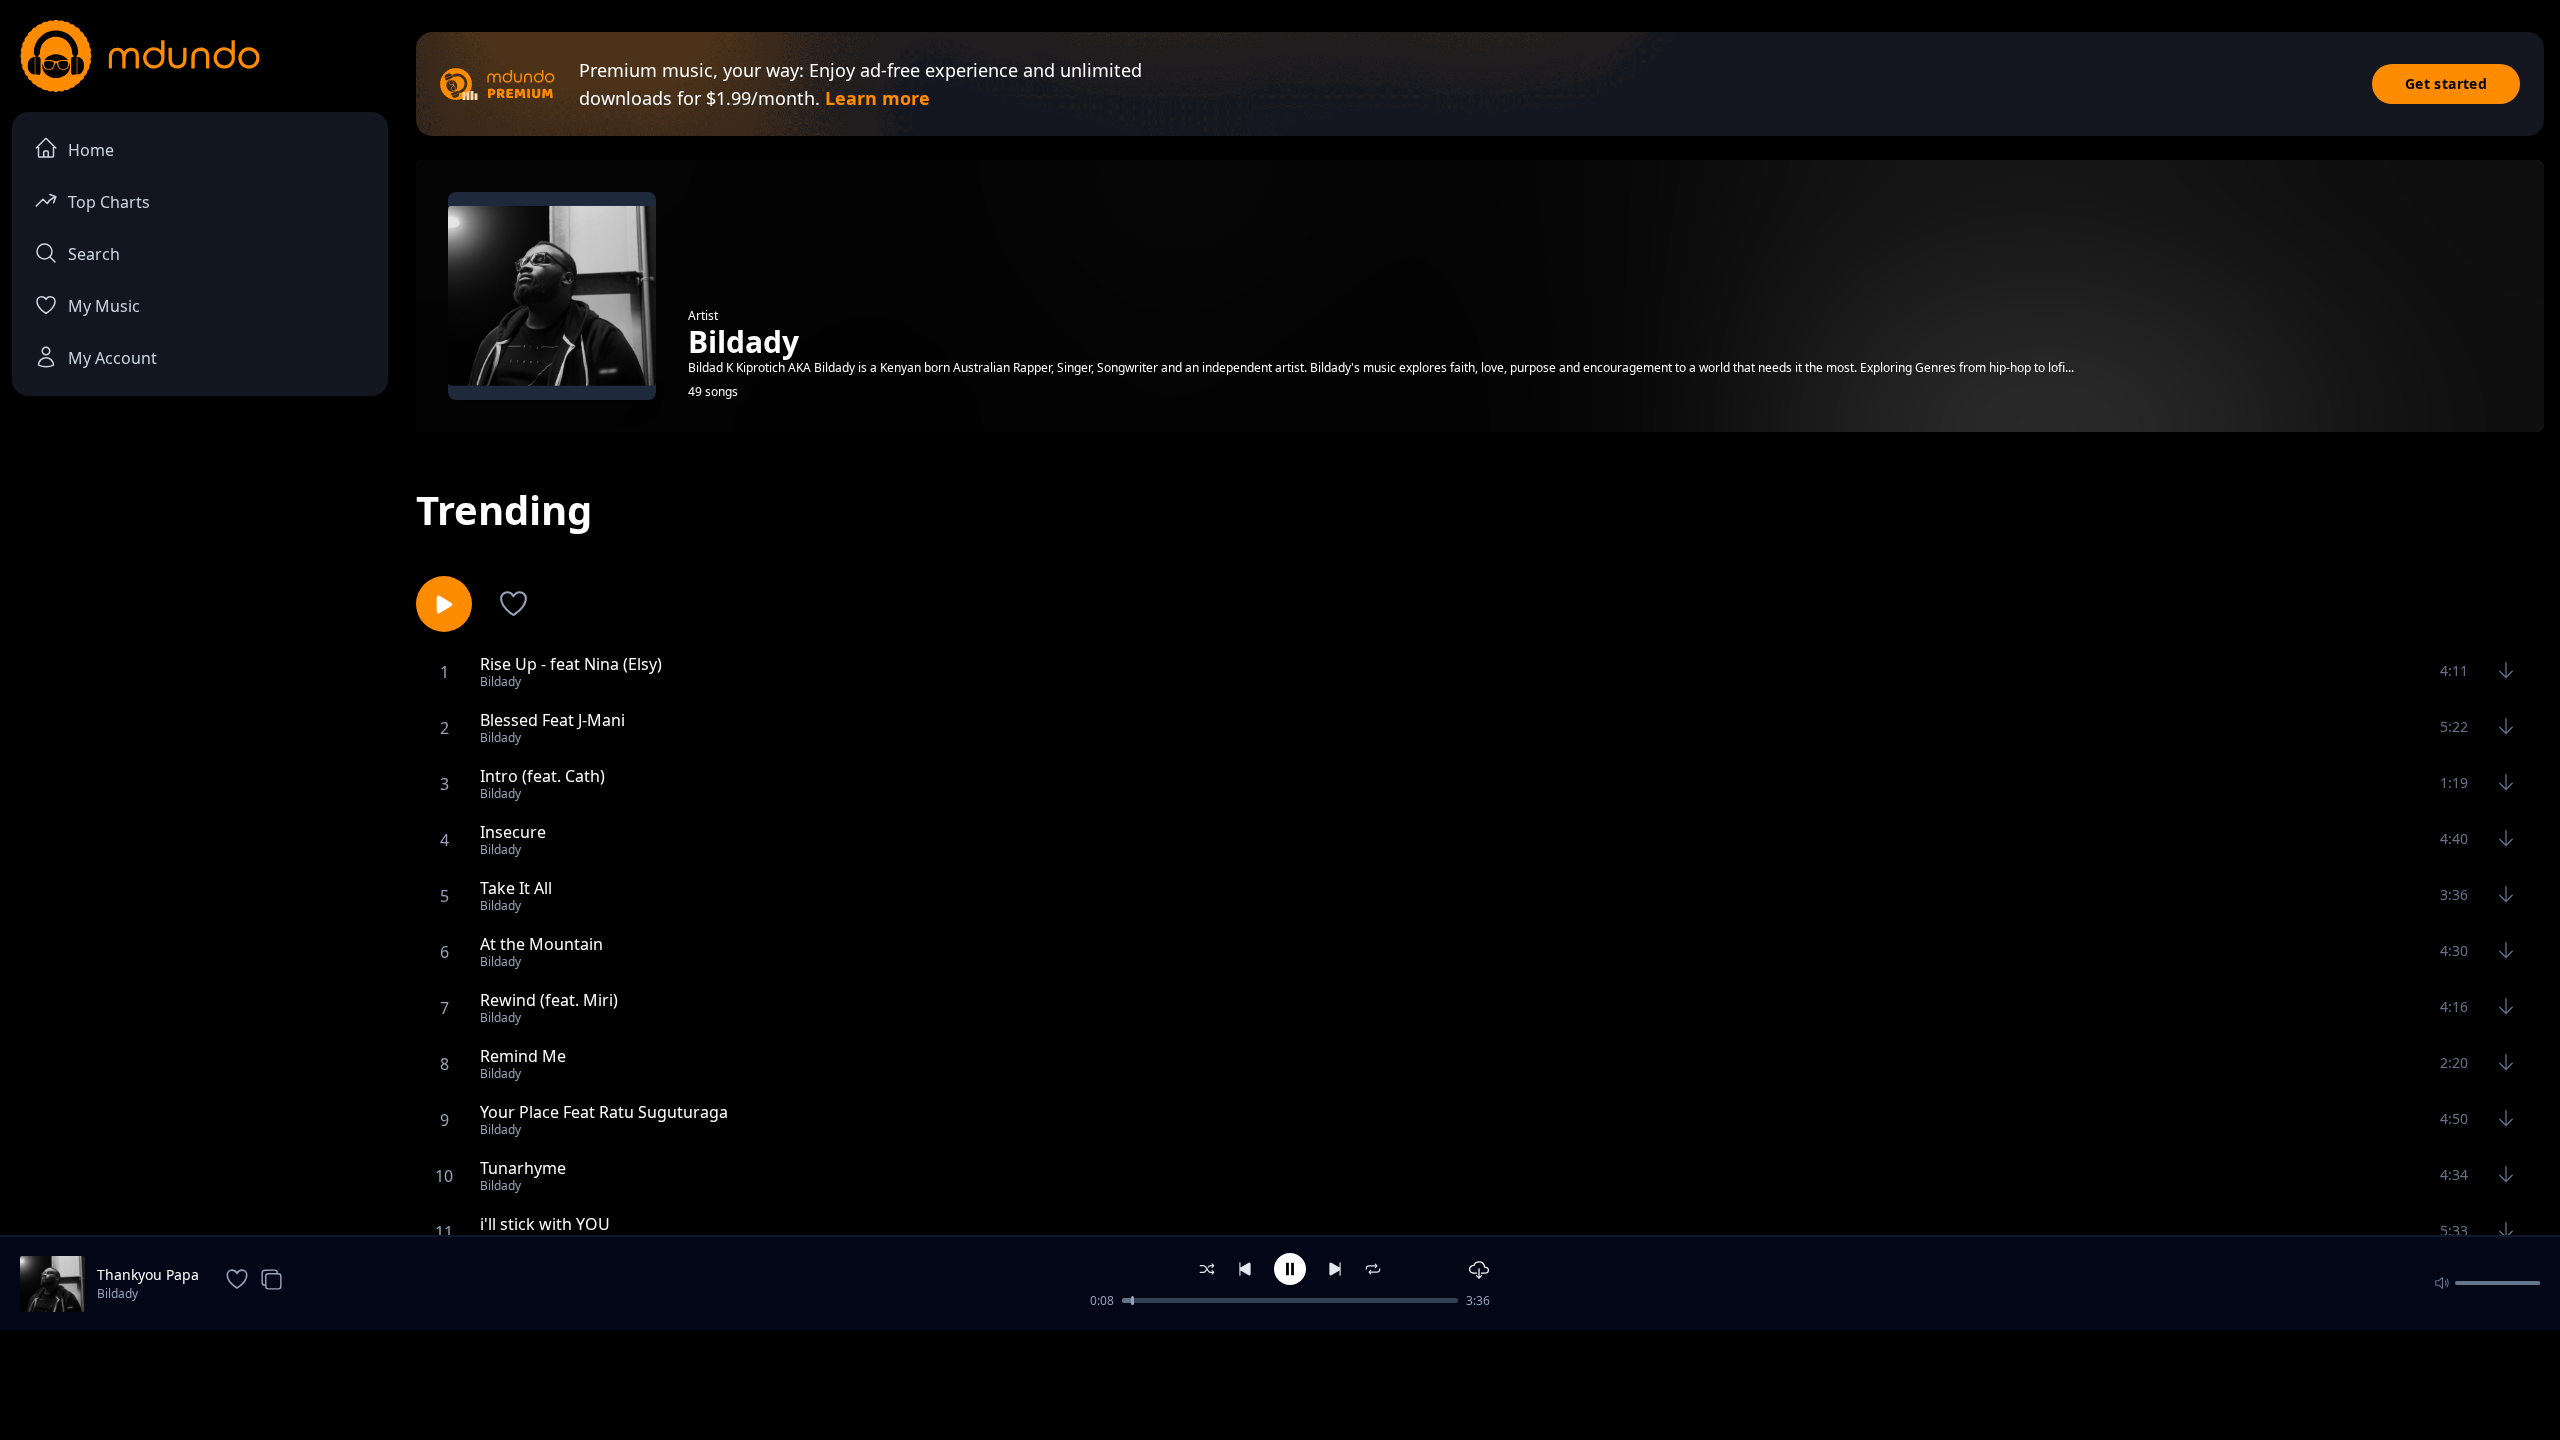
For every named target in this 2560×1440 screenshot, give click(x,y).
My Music (104, 306)
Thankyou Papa (148, 1274)
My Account (112, 358)
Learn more (877, 98)
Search (94, 254)
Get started (2446, 83)
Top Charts (109, 202)
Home (91, 150)
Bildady (117, 1293)
